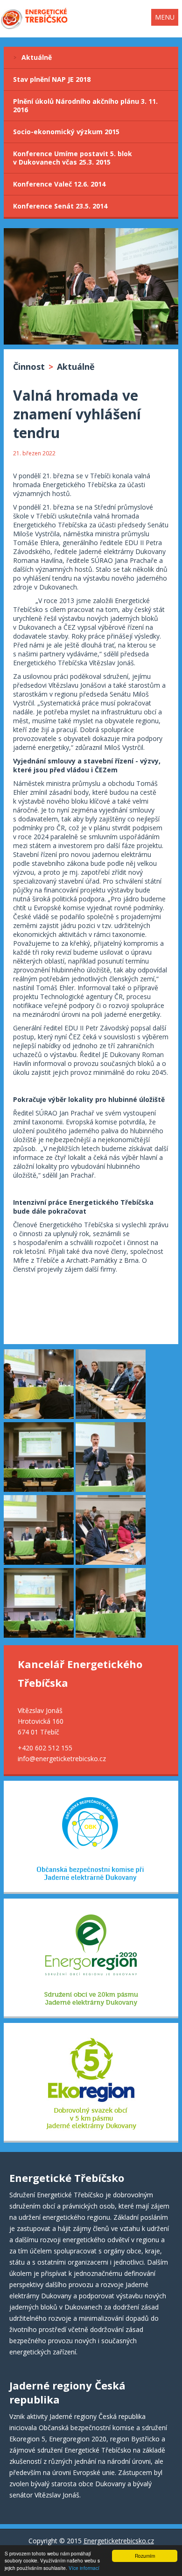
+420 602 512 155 (45, 1748)
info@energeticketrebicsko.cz (62, 1759)
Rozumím (145, 2556)
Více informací (84, 2568)
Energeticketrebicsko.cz (119, 2541)
